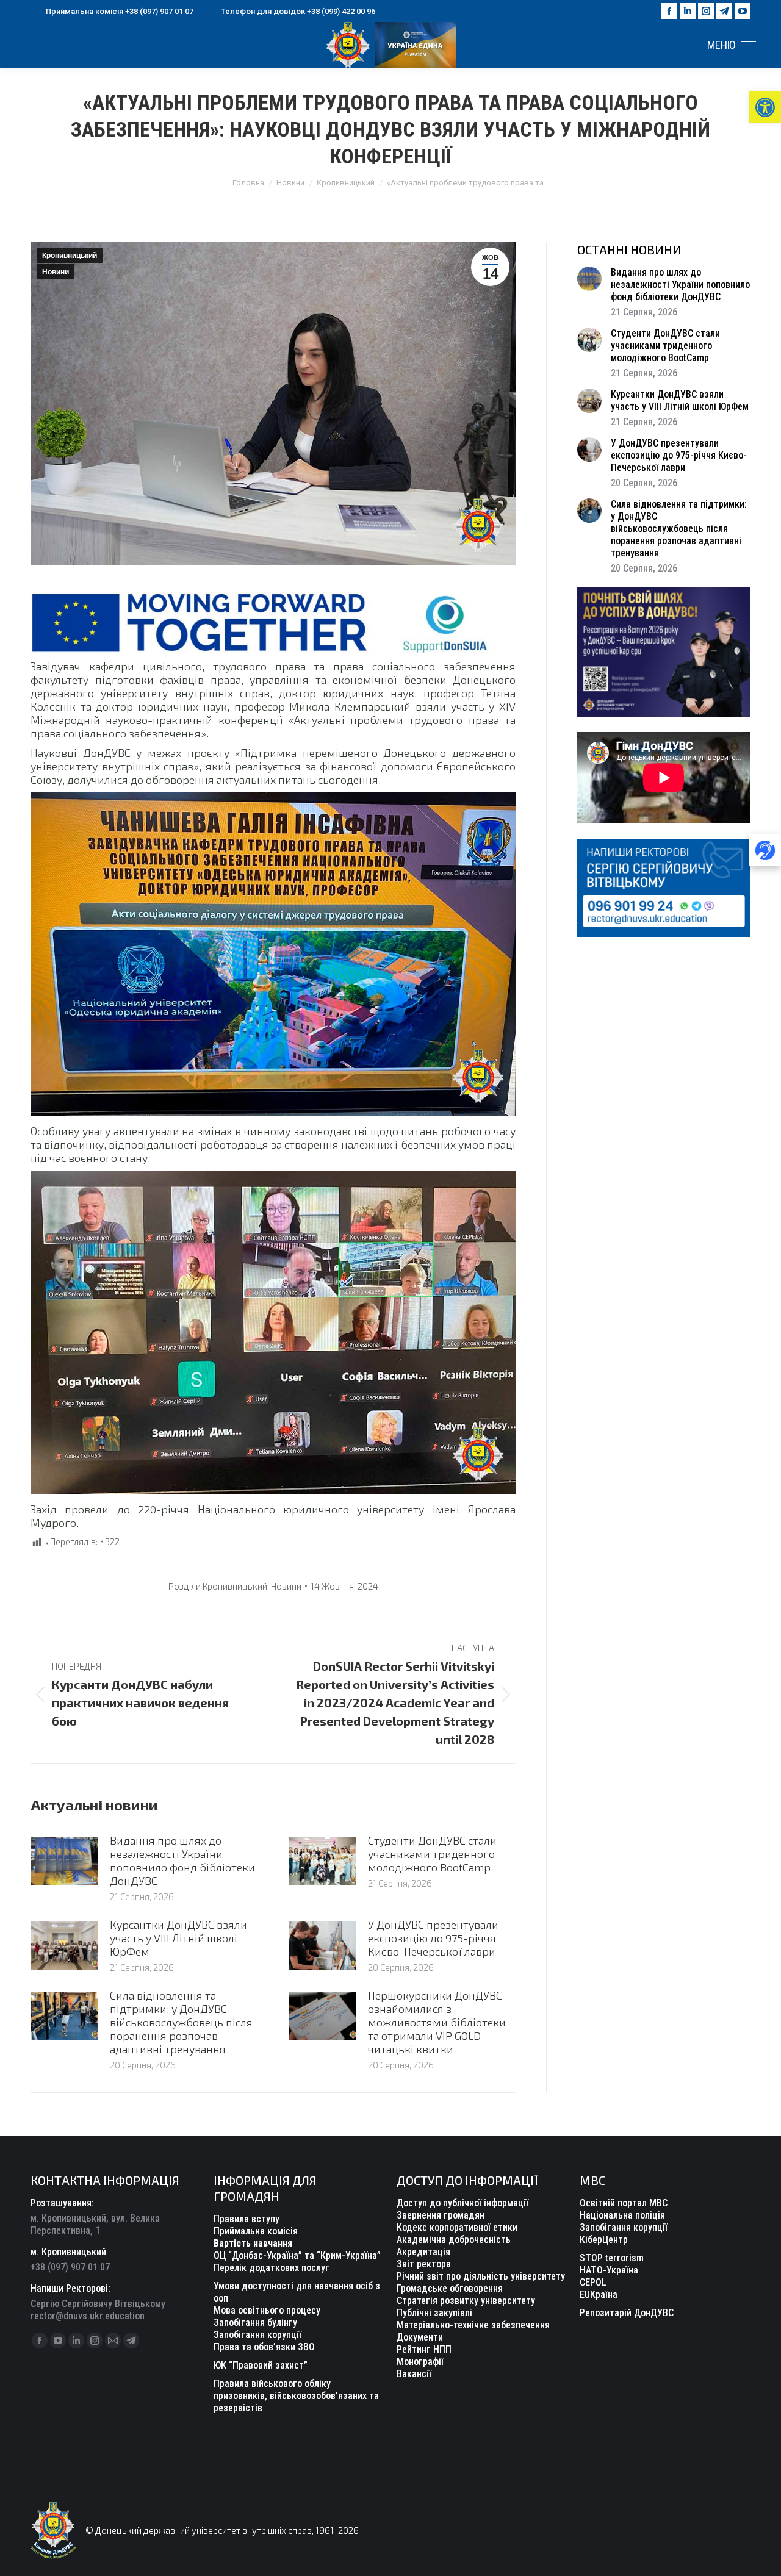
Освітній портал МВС (624, 2203)
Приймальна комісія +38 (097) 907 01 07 (120, 11)
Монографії (420, 2362)
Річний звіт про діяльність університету (481, 2276)
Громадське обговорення (450, 2288)
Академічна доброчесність (454, 2240)
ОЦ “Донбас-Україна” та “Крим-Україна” (297, 2255)
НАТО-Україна (609, 2270)
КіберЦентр (604, 2240)
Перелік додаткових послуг (272, 2268)
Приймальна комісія (256, 2231)
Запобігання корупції (257, 2335)
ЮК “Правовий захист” (261, 2365)
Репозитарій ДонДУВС (627, 2313)
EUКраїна (599, 2294)
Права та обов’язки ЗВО (264, 2347)
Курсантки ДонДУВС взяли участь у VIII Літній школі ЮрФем (178, 1938)
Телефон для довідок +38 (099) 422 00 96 (298, 11)
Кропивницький (70, 256)
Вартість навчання (253, 2243)
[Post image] (64, 1861)
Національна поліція (622, 2215)
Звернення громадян (441, 2215)
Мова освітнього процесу (267, 2310)
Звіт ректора (424, 2264)
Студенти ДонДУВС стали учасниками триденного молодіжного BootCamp (432, 1854)
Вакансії (414, 2374)
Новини (56, 272)
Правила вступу (247, 2219)
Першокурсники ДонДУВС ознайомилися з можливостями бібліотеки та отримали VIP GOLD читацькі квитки (437, 2022)
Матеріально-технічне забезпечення (473, 2325)
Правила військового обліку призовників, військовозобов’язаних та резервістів (296, 2396)
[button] (765, 107)
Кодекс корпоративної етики (457, 2227)
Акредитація (423, 2252)
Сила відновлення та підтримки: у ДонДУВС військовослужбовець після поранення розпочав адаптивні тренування (181, 2022)
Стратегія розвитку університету (466, 2301)
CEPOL (593, 2282)
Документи (420, 2337)
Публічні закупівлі (434, 2313)
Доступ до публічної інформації (462, 2203)
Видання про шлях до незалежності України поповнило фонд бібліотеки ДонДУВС (182, 1860)
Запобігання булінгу (255, 2323)
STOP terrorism (612, 2258)
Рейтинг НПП (424, 2349)
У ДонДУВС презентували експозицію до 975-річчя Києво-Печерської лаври (433, 1938)
